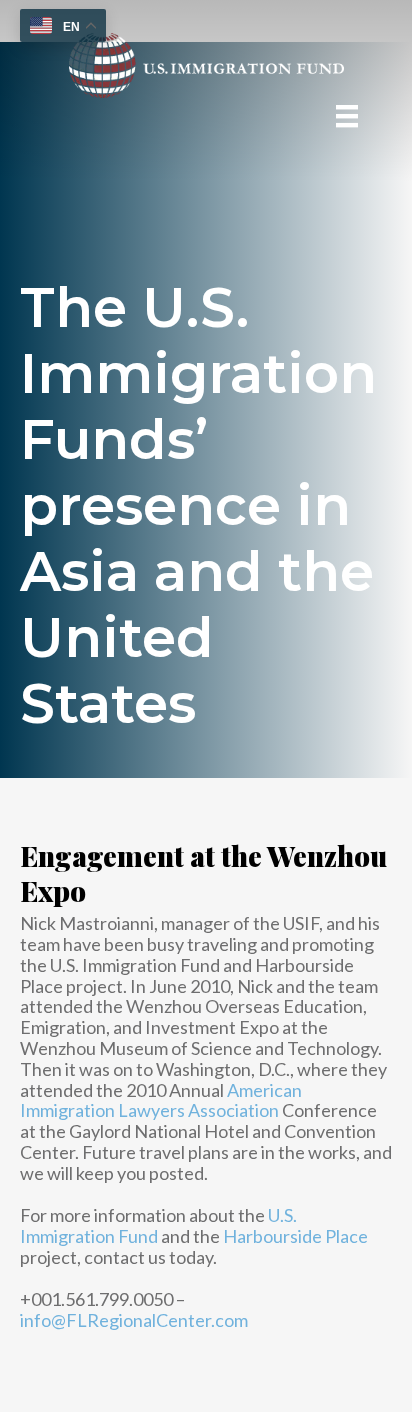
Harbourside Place (295, 1236)
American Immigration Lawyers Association (161, 1100)
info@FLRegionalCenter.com (134, 1320)
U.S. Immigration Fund (158, 1225)
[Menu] (347, 116)
